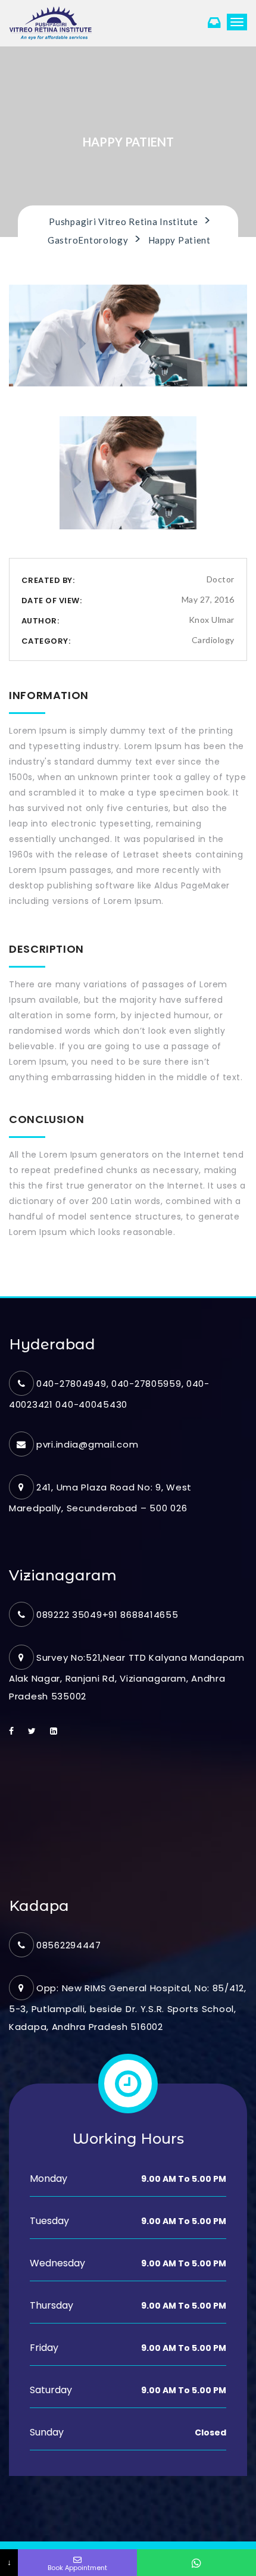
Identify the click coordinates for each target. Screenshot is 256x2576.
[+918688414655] (196, 2563)
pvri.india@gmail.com (87, 1444)
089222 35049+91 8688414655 (107, 1615)
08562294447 (69, 1945)
